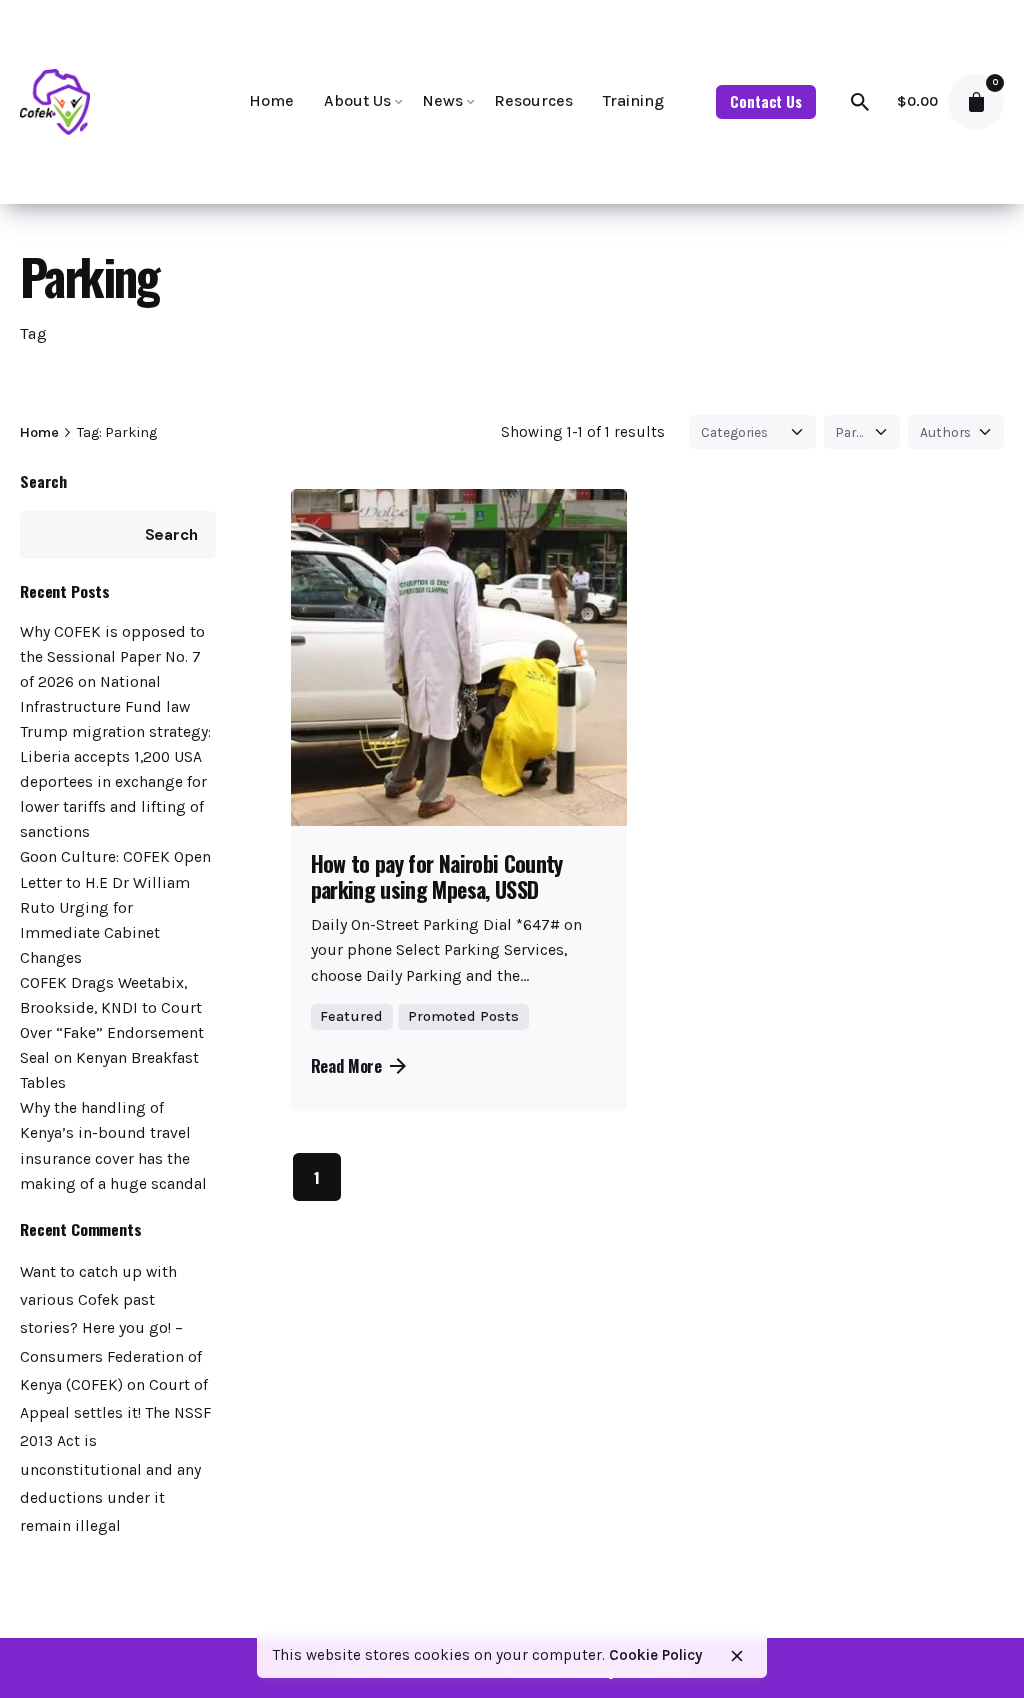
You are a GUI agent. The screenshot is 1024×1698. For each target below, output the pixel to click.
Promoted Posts (463, 1016)
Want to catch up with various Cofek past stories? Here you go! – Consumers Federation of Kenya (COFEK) (111, 1328)
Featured (351, 1016)
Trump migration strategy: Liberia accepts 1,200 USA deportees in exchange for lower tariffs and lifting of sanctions (115, 782)
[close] (737, 1656)
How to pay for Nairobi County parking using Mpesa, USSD (437, 876)
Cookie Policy (656, 1655)
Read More (347, 1066)
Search (43, 481)
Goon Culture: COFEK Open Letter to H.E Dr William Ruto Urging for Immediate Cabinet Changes (115, 907)
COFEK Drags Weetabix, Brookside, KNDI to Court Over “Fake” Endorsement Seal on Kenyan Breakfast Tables (112, 1033)
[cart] (976, 102)
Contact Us (766, 101)
